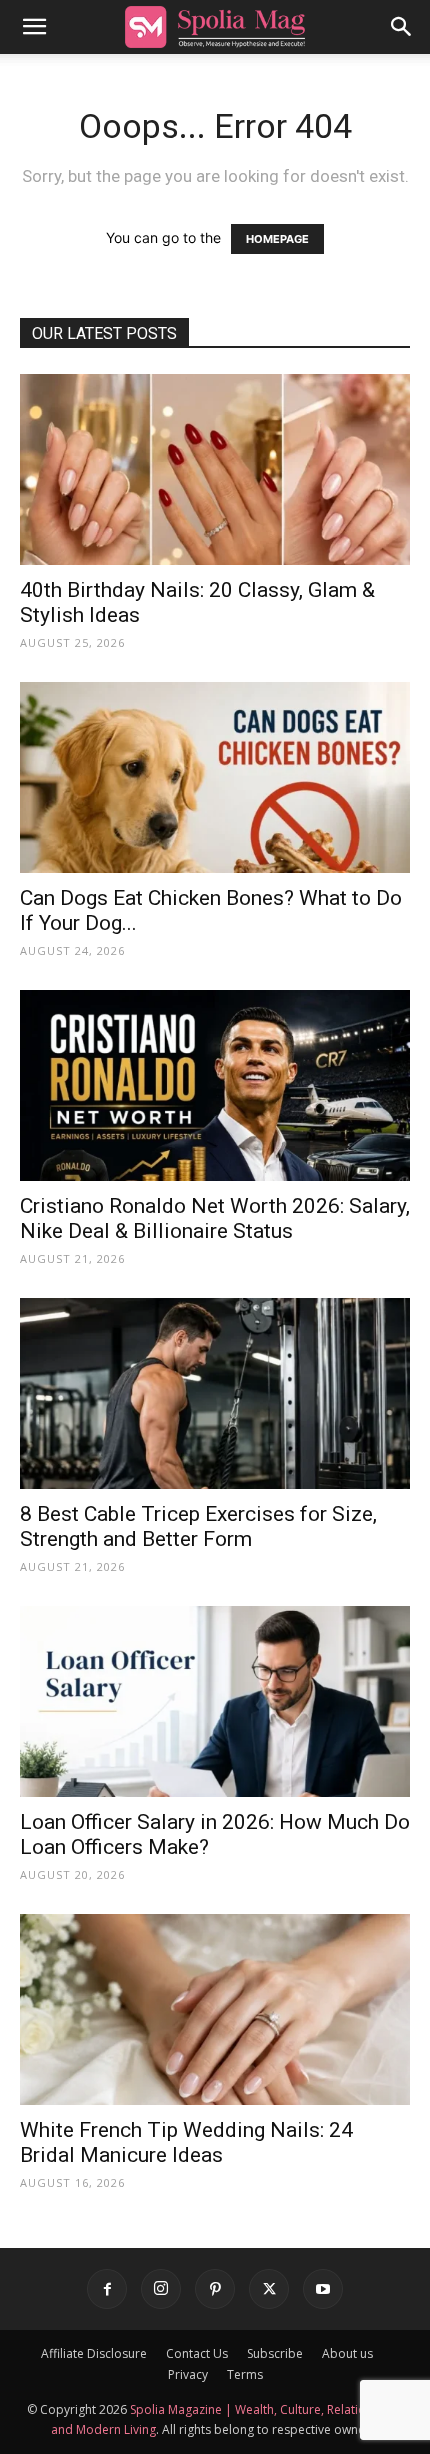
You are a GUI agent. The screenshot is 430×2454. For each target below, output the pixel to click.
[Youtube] (323, 2289)
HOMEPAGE (277, 239)
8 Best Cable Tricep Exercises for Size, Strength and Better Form (198, 1526)
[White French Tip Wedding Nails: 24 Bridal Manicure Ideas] (215, 2009)
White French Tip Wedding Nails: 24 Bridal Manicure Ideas (186, 2142)
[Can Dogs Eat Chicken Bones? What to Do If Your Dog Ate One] (215, 777)
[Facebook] (107, 2289)
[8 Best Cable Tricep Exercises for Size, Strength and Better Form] (215, 1393)
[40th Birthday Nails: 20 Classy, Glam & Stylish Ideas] (215, 469)
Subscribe (275, 2353)
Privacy (188, 2374)
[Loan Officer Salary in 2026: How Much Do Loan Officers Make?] (215, 1701)
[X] (269, 2289)
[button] (34, 27)
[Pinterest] (215, 2289)
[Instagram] (161, 2289)
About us (347, 2353)
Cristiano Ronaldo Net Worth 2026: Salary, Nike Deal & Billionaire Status (215, 1218)
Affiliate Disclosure (94, 2353)
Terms (245, 2374)
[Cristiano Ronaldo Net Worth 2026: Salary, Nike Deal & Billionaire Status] (215, 1085)
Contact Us (197, 2353)
